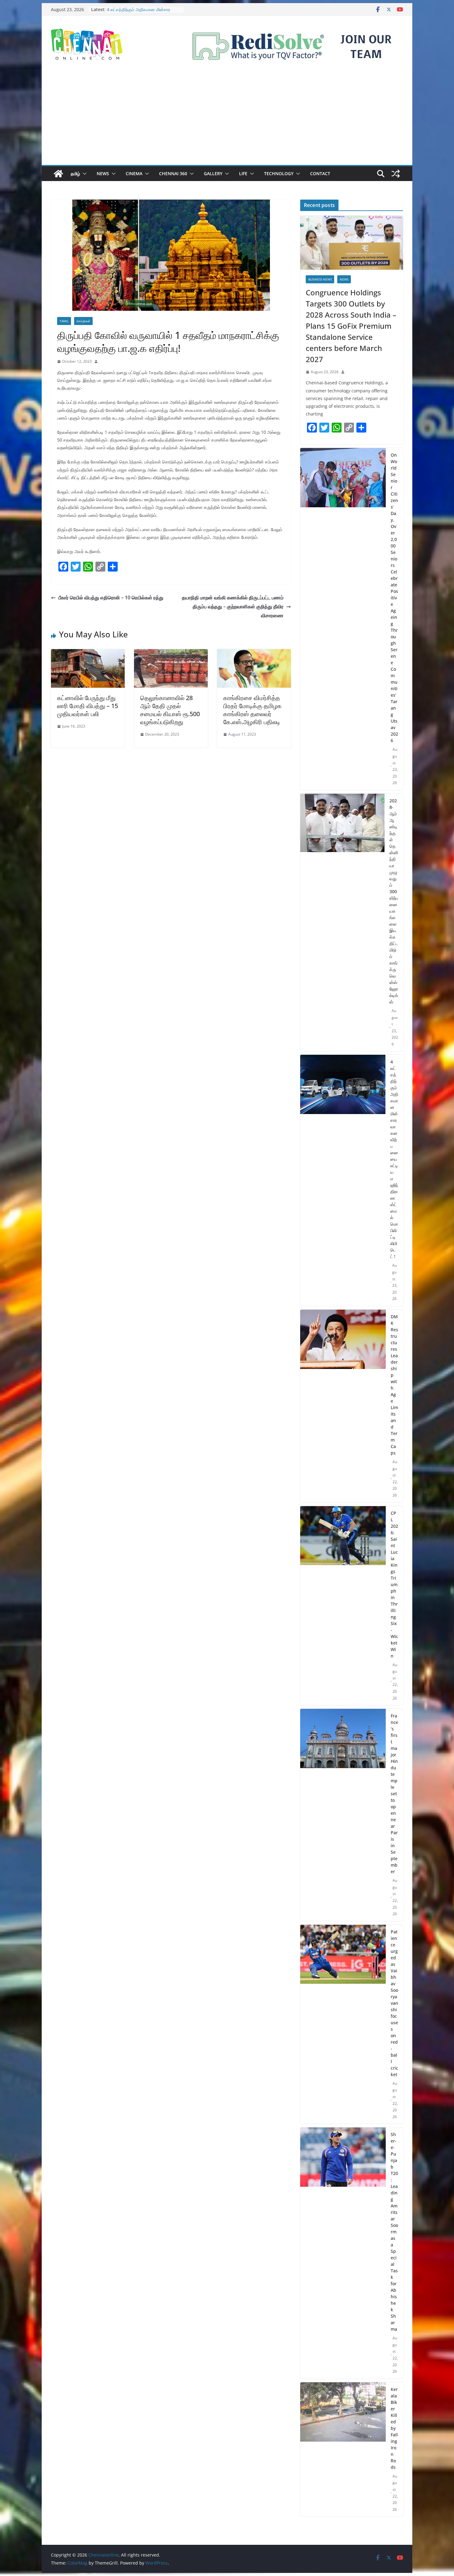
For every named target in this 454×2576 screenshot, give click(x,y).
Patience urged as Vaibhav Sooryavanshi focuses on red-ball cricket (394, 2003)
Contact (320, 173)
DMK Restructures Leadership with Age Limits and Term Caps (394, 1385)
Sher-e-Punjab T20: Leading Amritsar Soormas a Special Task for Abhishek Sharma (394, 2232)
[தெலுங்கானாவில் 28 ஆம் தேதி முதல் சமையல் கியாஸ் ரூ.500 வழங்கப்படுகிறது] (171, 653)
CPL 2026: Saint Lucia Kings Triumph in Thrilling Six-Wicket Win (394, 1584)
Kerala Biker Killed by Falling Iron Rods (394, 2428)
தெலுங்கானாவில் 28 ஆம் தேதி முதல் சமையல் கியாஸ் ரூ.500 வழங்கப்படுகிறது (170, 710)
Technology (279, 173)
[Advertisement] (227, 119)
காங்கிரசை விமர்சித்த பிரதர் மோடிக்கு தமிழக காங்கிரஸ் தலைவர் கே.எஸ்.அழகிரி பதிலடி (252, 710)
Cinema (134, 173)
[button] (83, 174)
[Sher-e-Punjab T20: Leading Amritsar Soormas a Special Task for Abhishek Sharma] (343, 2253)
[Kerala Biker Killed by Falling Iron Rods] (343, 2449)
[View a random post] (396, 174)
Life (243, 173)
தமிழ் (75, 173)
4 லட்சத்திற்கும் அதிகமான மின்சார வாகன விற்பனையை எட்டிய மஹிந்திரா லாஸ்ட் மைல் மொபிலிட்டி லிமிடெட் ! (394, 1159)
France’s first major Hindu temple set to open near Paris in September (394, 1794)
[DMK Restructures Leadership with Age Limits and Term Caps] (343, 1406)
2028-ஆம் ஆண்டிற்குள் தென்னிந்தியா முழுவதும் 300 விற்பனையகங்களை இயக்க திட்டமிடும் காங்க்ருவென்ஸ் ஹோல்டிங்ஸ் (394, 901)
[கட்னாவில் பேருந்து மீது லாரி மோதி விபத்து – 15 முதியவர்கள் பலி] (88, 653)
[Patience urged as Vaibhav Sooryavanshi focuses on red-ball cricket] (343, 2024)
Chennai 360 (173, 173)
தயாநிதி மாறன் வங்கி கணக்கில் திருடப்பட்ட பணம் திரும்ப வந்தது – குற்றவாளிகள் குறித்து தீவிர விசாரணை (233, 606)
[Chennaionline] (58, 174)
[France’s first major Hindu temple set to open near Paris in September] (343, 1815)
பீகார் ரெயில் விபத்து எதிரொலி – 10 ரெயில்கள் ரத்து (111, 598)
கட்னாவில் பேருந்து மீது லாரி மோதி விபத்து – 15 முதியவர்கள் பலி (88, 706)
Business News (320, 279)
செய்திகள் (83, 321)
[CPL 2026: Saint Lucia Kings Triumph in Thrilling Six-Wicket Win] (343, 1606)
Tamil (64, 321)
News (103, 173)
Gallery (213, 173)
